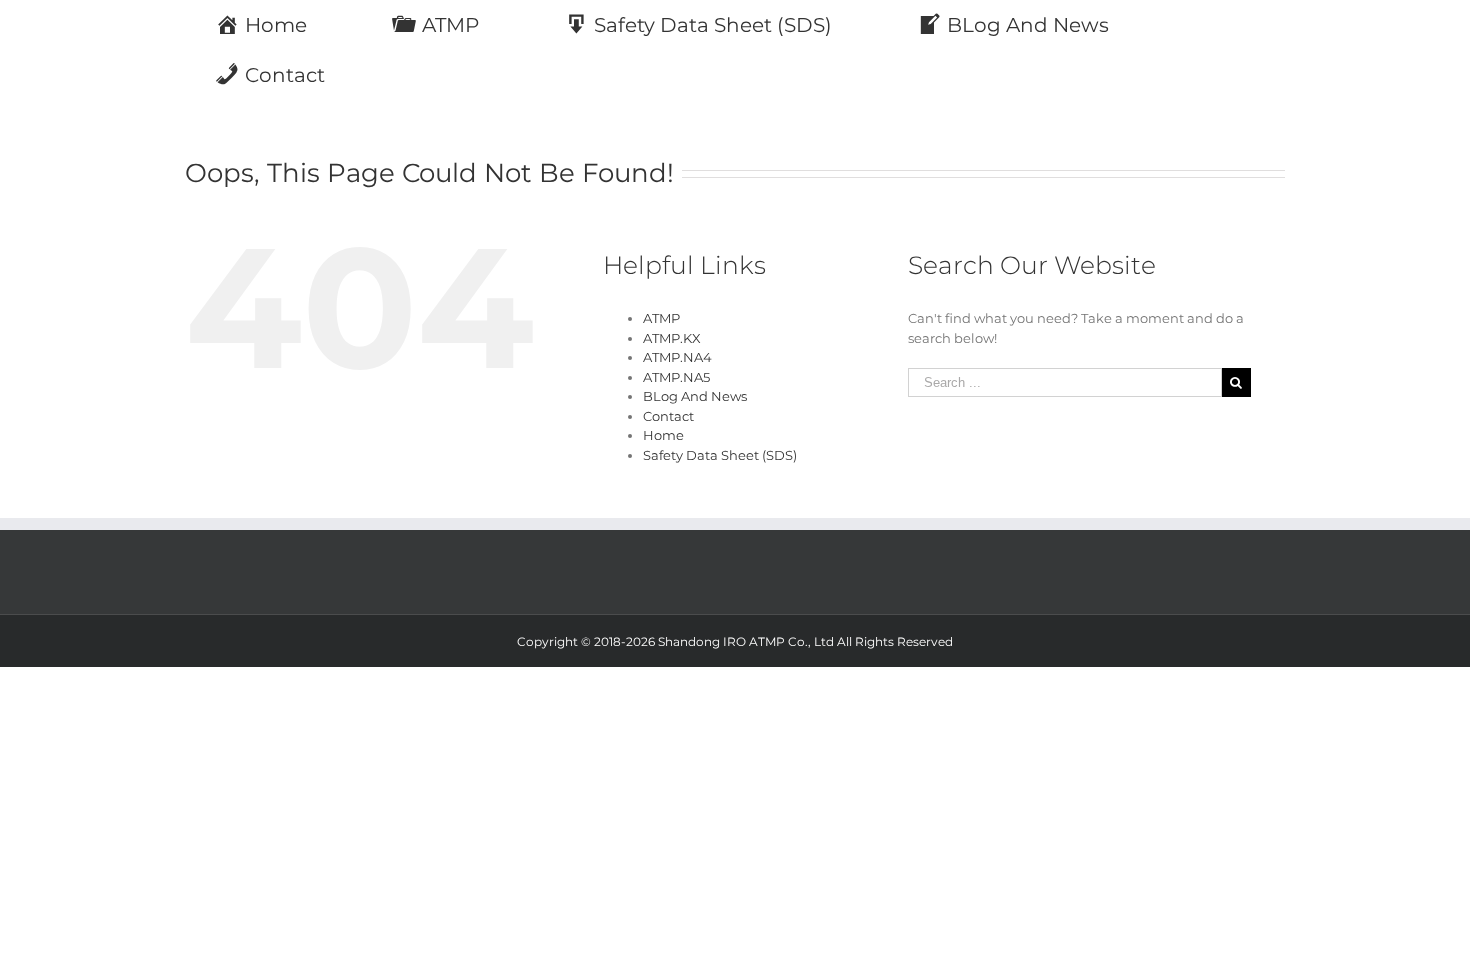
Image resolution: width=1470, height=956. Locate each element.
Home (663, 435)
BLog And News (695, 396)
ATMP (661, 318)
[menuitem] (273, 25)
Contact (668, 416)
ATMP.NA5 (676, 377)
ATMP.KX (672, 338)
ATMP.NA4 (677, 357)
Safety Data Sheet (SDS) (720, 455)
